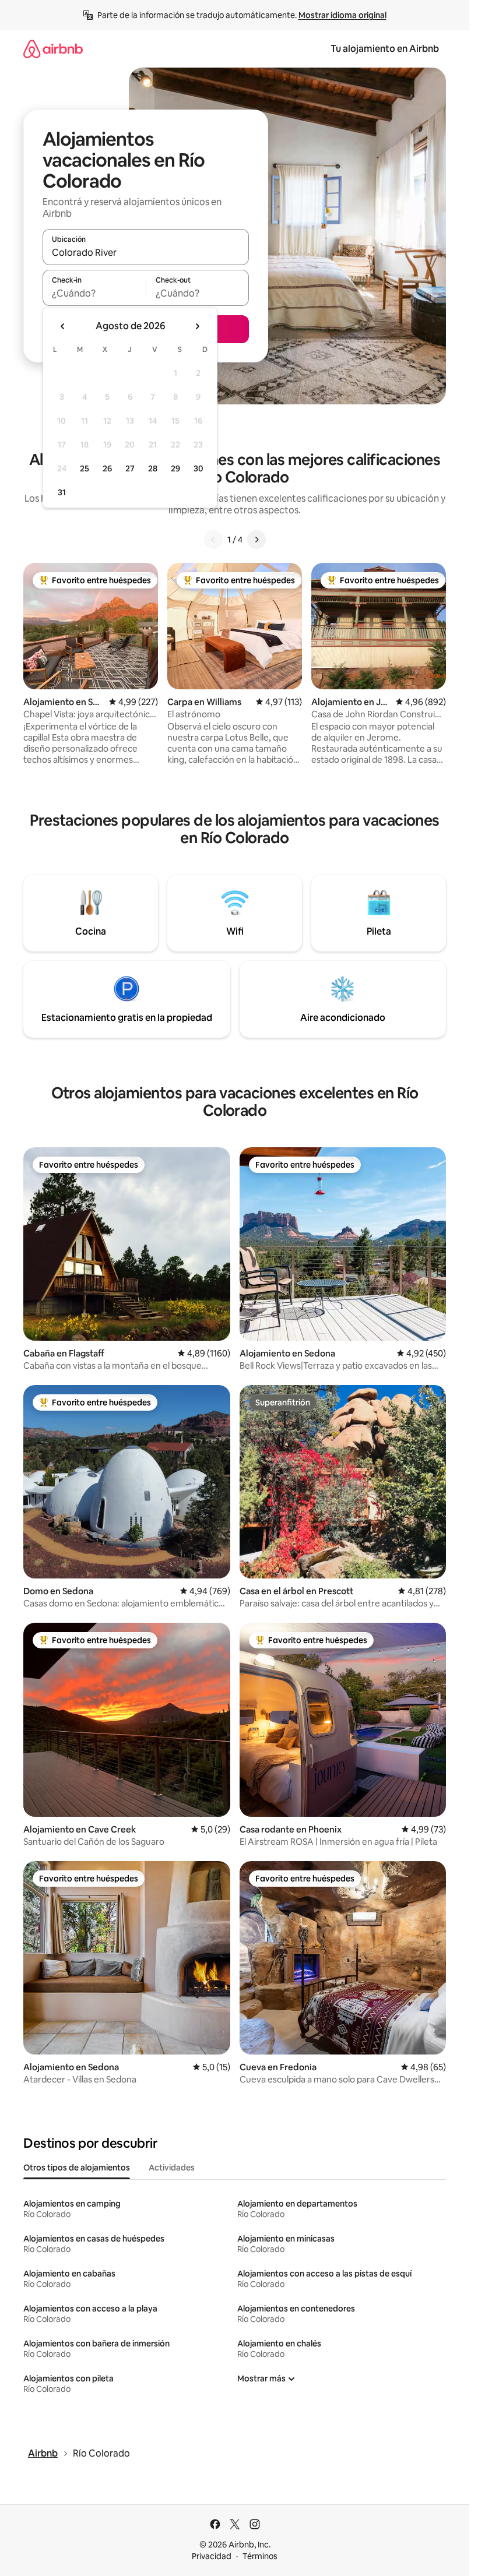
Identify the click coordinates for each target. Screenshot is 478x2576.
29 (175, 468)
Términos (260, 2556)
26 (107, 468)
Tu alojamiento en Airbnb (385, 49)
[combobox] (146, 252)
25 (85, 468)
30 (198, 468)
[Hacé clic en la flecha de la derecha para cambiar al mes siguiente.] (197, 326)
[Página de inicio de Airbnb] (53, 49)
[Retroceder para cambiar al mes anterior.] (63, 326)
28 (153, 468)
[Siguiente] (256, 540)
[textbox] (94, 293)
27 (130, 468)
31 (62, 492)
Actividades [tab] (172, 2168)
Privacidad (212, 2556)
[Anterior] (213, 540)
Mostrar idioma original (342, 15)
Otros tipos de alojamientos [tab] (77, 2168)
